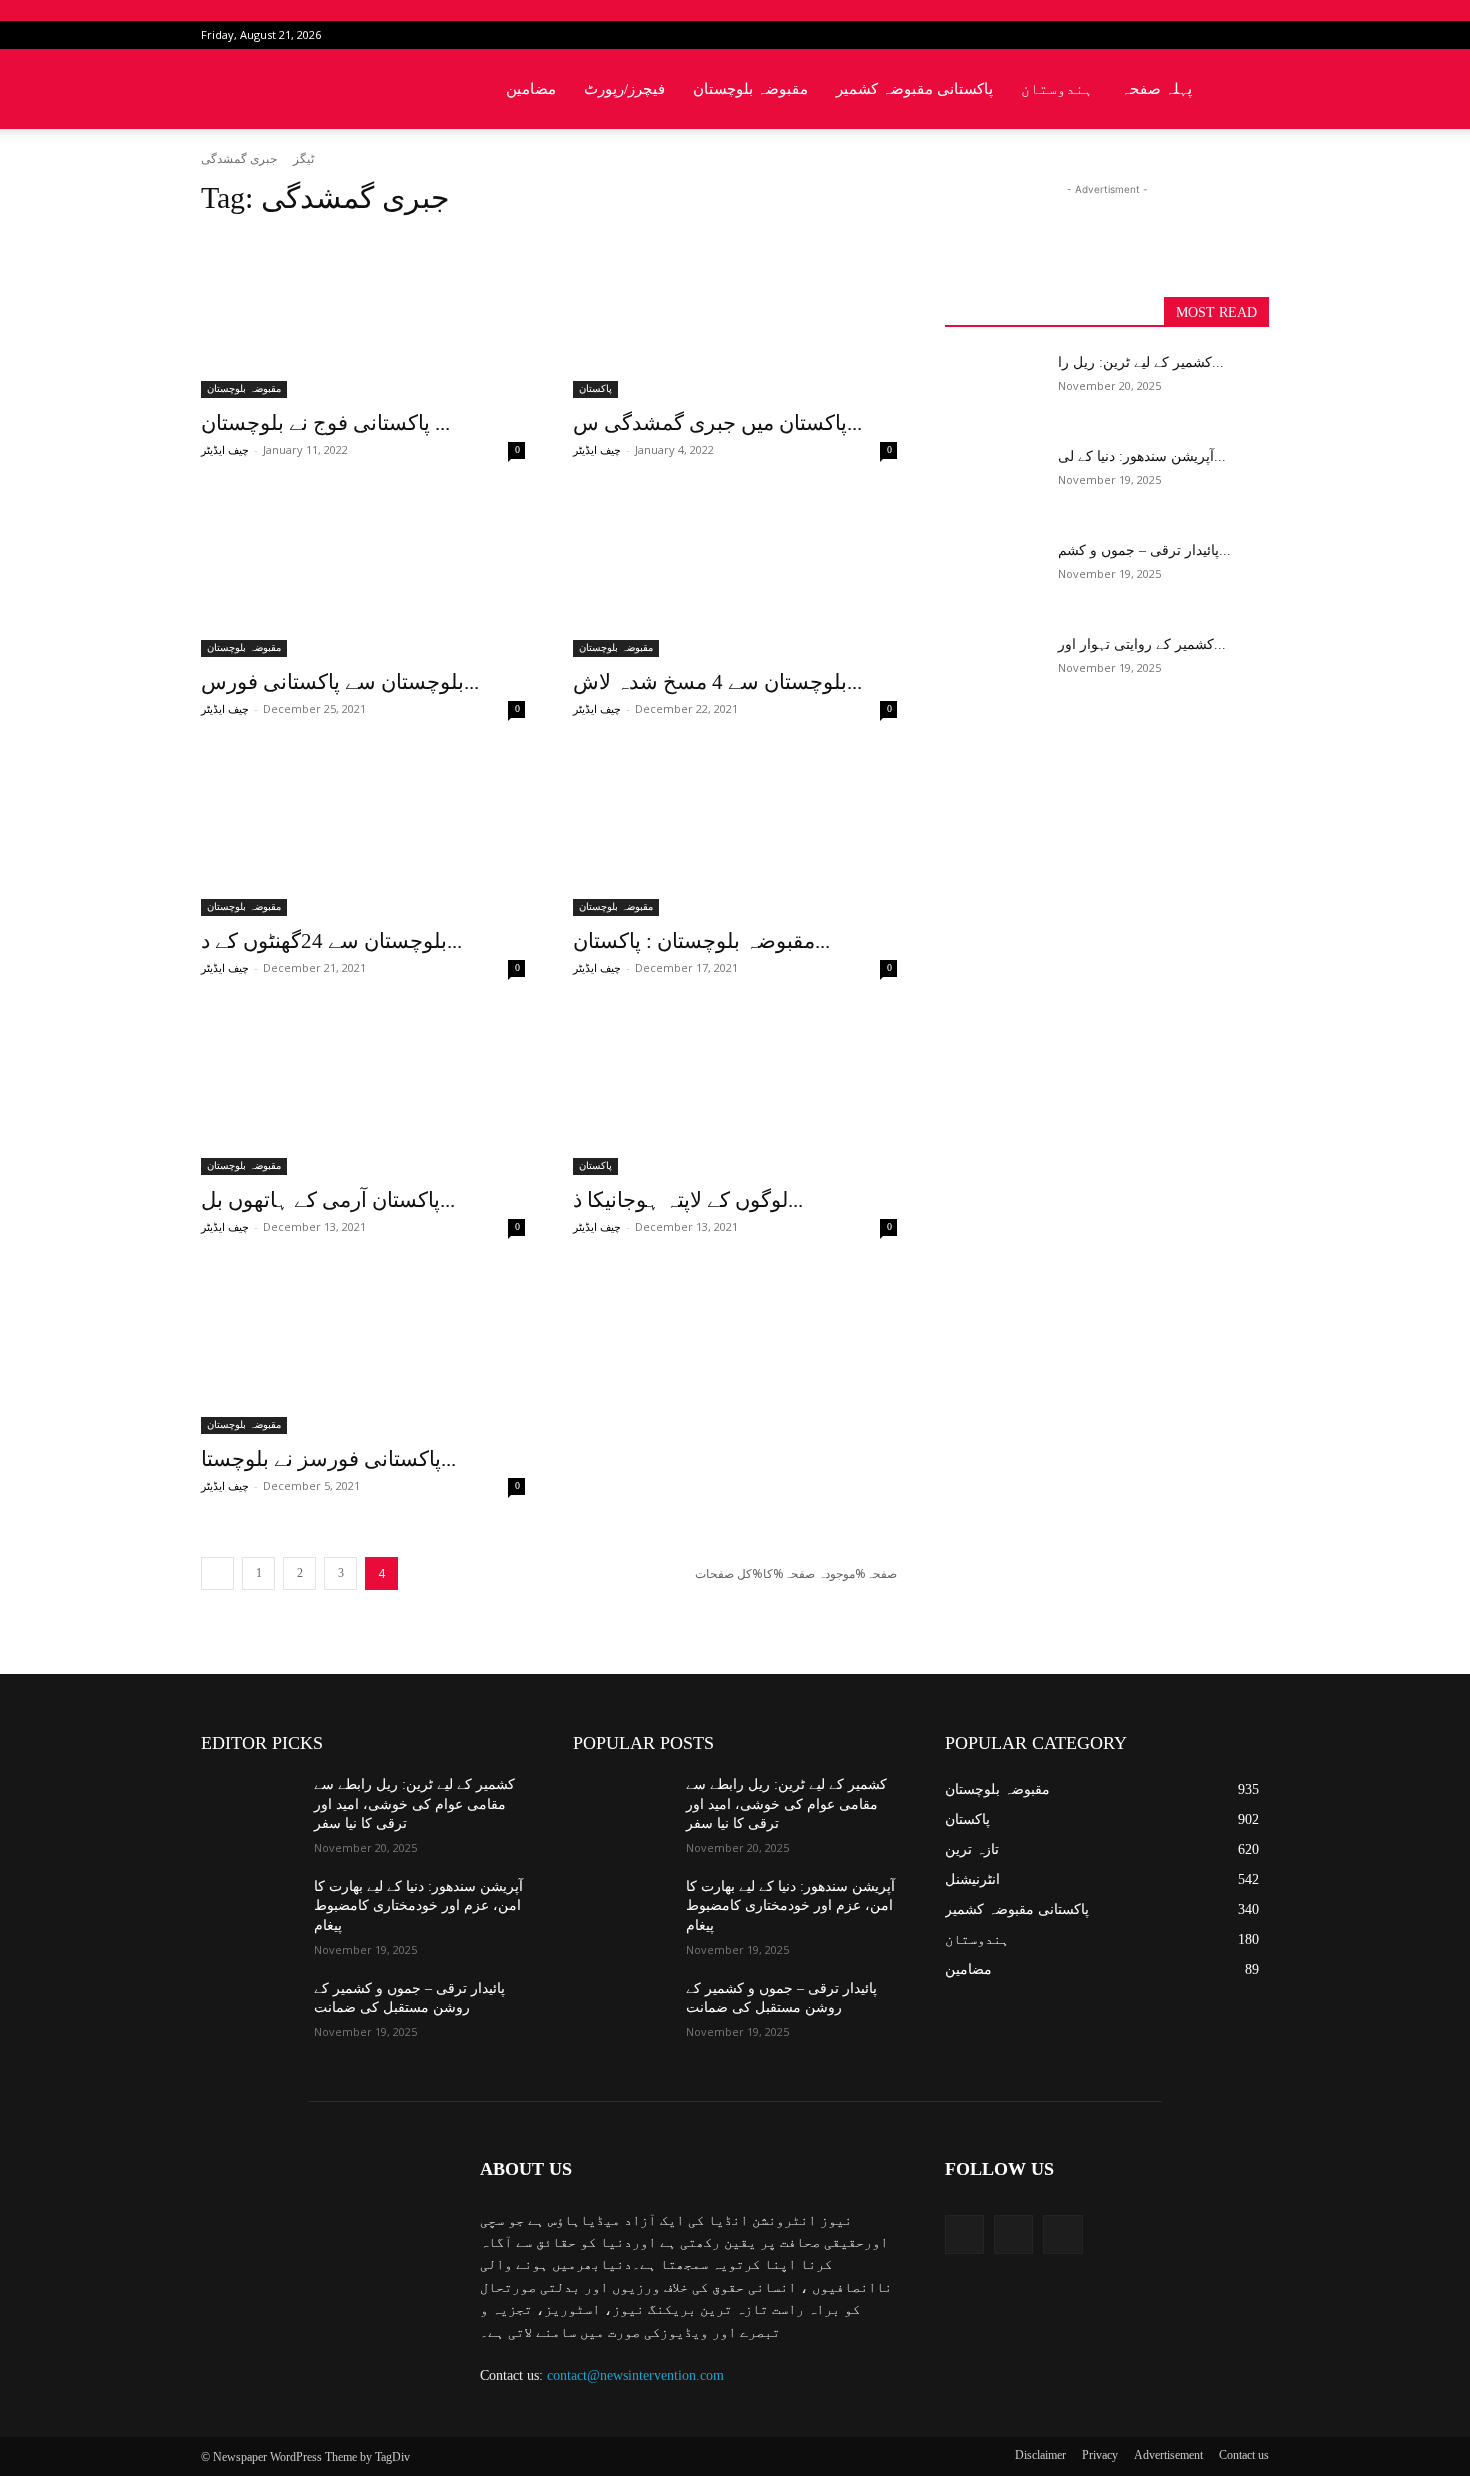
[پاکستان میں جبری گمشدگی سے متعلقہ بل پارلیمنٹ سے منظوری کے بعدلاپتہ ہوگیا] (735, 317)
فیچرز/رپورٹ (624, 89)
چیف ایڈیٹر (225, 450)
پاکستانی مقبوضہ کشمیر (914, 89)
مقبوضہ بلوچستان (750, 89)
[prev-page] (217, 1573)
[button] (1245, 90)
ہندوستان (1057, 89)
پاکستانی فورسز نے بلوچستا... (328, 1459)
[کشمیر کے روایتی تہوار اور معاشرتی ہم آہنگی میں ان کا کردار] (993, 669)
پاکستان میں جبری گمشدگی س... (717, 423)
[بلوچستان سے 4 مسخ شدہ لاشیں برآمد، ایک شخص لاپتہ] (735, 576)
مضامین (531, 89)
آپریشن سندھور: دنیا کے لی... (1142, 456)
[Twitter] (1221, 35)
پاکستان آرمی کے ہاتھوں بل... (328, 1200)
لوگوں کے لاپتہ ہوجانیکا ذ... (688, 1200)
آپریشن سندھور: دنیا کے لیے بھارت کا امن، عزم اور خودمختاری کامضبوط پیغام (418, 1906)
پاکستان (595, 388)
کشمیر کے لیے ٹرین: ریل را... (1141, 362)
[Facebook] (1188, 35)
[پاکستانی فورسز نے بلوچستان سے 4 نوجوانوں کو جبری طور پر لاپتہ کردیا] (363, 1353)
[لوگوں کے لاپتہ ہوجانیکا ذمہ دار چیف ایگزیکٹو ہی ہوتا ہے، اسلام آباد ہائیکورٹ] (735, 1094)
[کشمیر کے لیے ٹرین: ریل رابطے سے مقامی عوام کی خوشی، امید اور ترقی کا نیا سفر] (993, 387)
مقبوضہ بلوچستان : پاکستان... (701, 941)
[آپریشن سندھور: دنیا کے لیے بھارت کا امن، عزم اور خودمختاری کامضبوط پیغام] (993, 481)
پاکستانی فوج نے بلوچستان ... (325, 423)
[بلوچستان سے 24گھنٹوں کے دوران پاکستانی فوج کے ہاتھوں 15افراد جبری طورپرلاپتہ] (363, 835)
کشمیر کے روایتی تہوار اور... (1142, 644)
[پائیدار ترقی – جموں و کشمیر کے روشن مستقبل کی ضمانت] (993, 575)
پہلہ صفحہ (1156, 89)
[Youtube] (1254, 35)
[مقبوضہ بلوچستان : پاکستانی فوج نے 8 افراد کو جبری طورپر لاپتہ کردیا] (735, 835)
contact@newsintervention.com (635, 2375)
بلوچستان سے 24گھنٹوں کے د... (331, 941)
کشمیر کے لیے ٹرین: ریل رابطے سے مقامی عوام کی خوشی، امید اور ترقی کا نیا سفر (414, 1804)
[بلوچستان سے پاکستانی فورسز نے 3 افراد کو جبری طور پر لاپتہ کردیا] (363, 576)
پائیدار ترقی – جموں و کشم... (1144, 550)
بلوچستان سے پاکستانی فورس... (340, 682)
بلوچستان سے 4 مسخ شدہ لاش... (717, 682)
